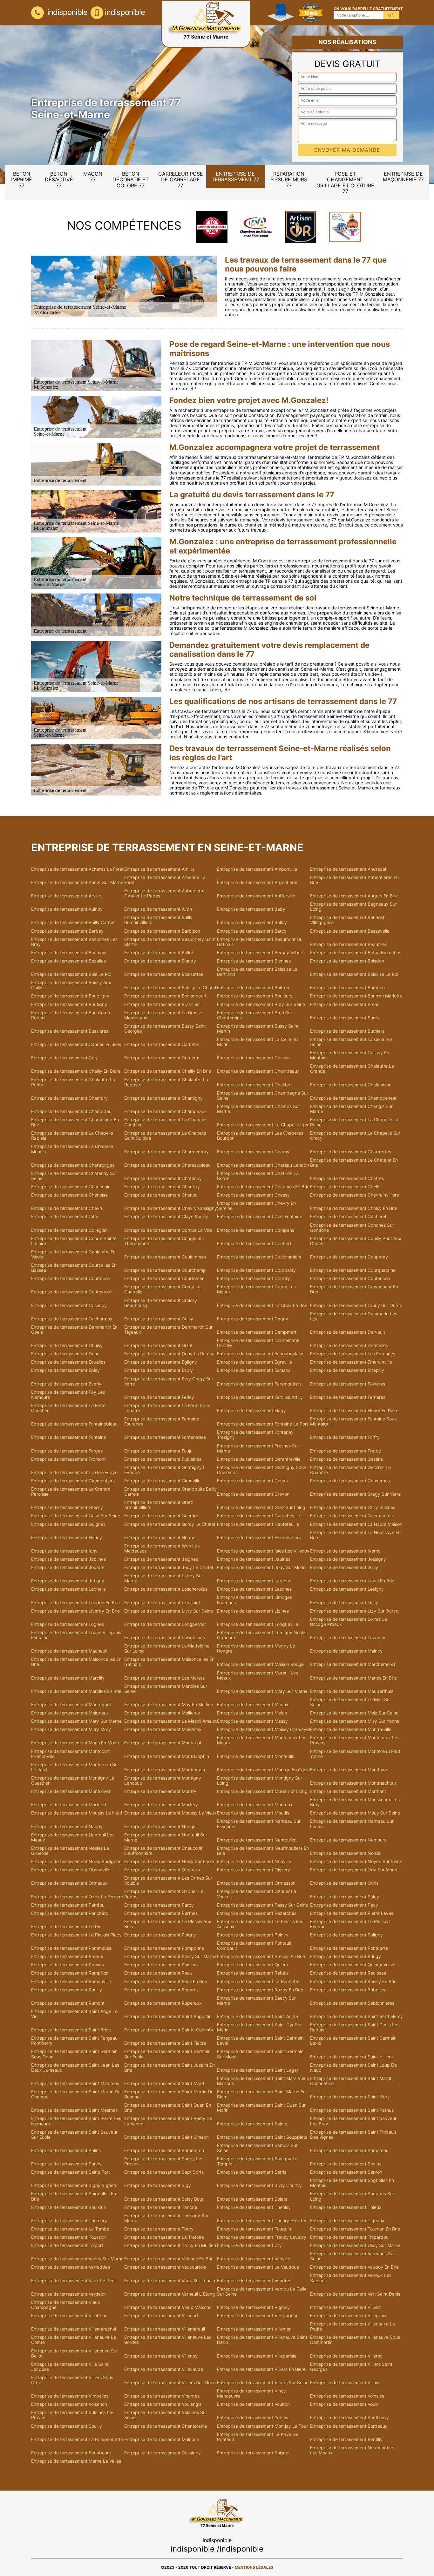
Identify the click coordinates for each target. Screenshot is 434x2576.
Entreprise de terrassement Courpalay (256, 1270)
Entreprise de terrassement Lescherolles (166, 1589)
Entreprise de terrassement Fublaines (163, 1459)
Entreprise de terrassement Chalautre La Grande (352, 1069)
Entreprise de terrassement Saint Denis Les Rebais (355, 2027)
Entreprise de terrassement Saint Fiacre (165, 2043)
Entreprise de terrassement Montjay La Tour (262, 2426)
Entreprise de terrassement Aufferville (256, 896)
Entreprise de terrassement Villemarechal (74, 2329)
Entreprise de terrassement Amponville (257, 869)
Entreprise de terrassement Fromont (68, 1459)
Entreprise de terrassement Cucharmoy (72, 1319)
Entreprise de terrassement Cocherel (348, 1217)
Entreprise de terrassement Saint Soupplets (262, 2137)
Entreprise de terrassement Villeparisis (257, 2356)
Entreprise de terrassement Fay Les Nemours (68, 1395)
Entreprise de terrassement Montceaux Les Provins (355, 1740)
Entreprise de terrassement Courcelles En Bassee (74, 1268)
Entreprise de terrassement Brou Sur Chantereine (255, 1015)
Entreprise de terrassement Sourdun (69, 2207)
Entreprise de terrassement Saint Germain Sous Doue (74, 2054)
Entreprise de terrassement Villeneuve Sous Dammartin (355, 2340)
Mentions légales (254, 2567)
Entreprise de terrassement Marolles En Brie (76, 1691)
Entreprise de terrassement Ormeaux (69, 1883)
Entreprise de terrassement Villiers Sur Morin (170, 2383)
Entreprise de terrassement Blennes (254, 961)
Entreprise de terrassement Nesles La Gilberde (70, 1851)
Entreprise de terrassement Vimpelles (70, 2396)
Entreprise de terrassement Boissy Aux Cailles (71, 985)
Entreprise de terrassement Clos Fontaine (260, 1217)
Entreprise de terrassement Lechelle (68, 1589)
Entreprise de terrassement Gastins (346, 1459)
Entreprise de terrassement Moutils (253, 1813)
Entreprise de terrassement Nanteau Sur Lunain (352, 1824)
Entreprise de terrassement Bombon (347, 988)
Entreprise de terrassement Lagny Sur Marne (164, 1578)
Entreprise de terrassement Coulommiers (259, 1257)
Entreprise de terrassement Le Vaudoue (258, 2267)
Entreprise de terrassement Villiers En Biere (261, 2369)
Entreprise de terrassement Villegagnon (258, 2316)
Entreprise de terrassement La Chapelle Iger (263, 1125)
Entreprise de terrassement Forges (67, 1451)
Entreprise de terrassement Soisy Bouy (164, 2199)
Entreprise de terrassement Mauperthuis (352, 1691)
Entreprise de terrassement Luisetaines (165, 1638)
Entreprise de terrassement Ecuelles (68, 1362)
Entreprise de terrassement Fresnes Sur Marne (258, 1448)
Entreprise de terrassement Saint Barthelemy (356, 2016)
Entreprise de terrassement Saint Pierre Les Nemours (76, 2121)
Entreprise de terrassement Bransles (162, 1004)
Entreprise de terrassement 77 (235, 177)
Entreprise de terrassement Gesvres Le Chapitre (350, 1470)
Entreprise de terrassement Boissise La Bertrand (257, 972)
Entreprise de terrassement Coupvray (349, 1257)
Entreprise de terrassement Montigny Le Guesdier (73, 1781)
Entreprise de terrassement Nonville (254, 1862)
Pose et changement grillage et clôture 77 (345, 182)
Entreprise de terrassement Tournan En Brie (355, 2229)
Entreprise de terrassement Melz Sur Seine (354, 1713)
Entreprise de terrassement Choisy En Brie (354, 1208)
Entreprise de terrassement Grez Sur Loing (261, 1507)
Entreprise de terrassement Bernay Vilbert (260, 953)
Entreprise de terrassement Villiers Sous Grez (72, 2380)
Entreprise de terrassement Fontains (68, 1437)
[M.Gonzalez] (206, 24)
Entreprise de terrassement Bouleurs (255, 996)
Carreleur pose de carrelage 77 (181, 180)
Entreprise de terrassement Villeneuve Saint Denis (262, 2340)
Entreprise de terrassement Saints (252, 2124)
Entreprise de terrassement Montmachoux (354, 1783)
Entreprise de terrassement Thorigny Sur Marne (166, 2218)
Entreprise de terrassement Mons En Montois (77, 1743)
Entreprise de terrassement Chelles (346, 1187)
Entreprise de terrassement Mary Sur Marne (262, 1691)
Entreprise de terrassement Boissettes (164, 974)
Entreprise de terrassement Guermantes (351, 1516)
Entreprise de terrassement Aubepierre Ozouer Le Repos (164, 893)
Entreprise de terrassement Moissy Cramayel (263, 1729)
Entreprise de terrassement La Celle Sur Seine (351, 1042)
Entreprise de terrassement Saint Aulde (258, 2016)
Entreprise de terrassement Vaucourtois (165, 2267)
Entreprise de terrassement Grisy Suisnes (353, 1507)
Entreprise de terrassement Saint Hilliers (351, 2057)
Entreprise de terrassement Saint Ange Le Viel (74, 2014)
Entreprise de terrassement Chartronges (73, 1165)
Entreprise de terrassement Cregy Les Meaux (256, 1289)
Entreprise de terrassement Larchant (255, 1581)
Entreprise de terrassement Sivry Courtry (259, 2185)
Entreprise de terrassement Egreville (254, 1362)
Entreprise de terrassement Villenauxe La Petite (353, 2326)
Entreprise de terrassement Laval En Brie (352, 1581)
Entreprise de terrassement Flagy (251, 1411)
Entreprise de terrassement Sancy (66, 2164)
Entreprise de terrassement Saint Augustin (168, 2016)
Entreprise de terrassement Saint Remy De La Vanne (168, 2121)
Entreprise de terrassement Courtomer (164, 1278)
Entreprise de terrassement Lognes (68, 1624)
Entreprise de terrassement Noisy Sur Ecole (169, 1862)
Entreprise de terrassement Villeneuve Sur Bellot (75, 2353)
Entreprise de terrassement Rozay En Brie (260, 1990)
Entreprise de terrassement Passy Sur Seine (262, 1905)
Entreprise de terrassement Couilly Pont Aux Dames (356, 1241)
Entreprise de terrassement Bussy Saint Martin (258, 1029)
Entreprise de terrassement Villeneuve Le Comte (74, 2340)
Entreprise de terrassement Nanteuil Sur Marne (166, 1837)
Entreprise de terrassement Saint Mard (164, 2083)
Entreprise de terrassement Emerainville (351, 1362)
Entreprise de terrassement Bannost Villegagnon (347, 920)
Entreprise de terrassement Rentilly (346, 2439)
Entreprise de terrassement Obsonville (71, 1870)
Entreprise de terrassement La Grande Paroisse (71, 1492)
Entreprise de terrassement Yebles (253, 2418)
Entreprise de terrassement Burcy (345, 1018)
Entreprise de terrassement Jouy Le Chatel (169, 1567)
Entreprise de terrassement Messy (252, 1721)
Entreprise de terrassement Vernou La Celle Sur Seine (262, 2291)
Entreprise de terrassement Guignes (68, 1524)
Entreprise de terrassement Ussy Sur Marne (355, 2245)
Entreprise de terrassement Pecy (344, 1905)
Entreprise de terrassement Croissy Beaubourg (161, 1303)
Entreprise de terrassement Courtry (254, 1278)
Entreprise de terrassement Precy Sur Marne (170, 1956)
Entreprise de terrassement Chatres (347, 1178)
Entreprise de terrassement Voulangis (163, 2404)
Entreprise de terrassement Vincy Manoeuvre (251, 2393)
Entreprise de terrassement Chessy (253, 1195)
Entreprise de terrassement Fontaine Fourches (162, 1421)
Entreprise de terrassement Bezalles (68, 961)
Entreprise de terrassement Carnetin (162, 1044)
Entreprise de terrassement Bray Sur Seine (261, 1004)
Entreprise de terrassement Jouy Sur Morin (261, 1567)
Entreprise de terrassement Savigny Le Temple (257, 2161)
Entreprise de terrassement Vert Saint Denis (355, 2294)
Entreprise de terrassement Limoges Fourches (254, 1600)
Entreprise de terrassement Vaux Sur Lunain (170, 2281)
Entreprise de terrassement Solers (252, 2199)
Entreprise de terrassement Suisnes (254, 2453)
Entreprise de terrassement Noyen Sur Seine (356, 1862)
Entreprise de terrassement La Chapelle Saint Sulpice (165, 1136)
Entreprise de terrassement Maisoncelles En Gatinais (169, 1662)
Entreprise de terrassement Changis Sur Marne (351, 1109)
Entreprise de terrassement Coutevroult (72, 1292)
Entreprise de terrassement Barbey (67, 931)
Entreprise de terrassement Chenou (161, 1195)
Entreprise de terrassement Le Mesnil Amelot (170, 1721)
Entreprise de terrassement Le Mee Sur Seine (351, 1702)
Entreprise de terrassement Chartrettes (351, 1152)
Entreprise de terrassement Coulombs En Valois (73, 1254)
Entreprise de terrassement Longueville (258, 1624)
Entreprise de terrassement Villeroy (346, 2356)
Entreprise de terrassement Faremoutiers (259, 1384)
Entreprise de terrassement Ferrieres (348, 1397)
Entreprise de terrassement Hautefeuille (258, 1524)
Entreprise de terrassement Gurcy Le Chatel (170, 1524)
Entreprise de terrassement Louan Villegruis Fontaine (76, 1635)
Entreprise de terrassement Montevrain (165, 1770)
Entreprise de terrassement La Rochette (258, 1982)
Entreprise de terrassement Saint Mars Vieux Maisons (263, 2081)
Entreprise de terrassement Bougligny (70, 996)
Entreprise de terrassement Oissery (254, 1870)
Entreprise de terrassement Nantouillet (257, 1840)
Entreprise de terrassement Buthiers (347, 1031)
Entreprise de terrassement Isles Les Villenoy (263, 1551)
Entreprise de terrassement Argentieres (258, 882)
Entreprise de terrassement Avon (158, 909)
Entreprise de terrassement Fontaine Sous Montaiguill (353, 1421)
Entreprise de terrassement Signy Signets (74, 2185)
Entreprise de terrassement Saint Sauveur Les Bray (353, 2121)
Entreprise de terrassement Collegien (69, 1230)
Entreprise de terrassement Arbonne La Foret (165, 880)
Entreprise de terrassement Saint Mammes (75, 2083)
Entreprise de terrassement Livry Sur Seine (169, 1611)
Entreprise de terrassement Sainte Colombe (169, 2030)
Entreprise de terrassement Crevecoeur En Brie (354, 1289)
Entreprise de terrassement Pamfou (68, 1905)
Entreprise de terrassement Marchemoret (353, 1664)
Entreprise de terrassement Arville (66, 896)
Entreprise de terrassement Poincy (253, 1935)
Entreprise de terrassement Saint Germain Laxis (353, 2041)
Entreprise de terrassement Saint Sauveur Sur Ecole (74, 2135)
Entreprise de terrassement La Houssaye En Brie (355, 1535)
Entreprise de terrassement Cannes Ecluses (76, 1044)
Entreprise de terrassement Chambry (69, 1098)
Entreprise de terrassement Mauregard (71, 1705)
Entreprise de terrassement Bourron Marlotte (356, 996)
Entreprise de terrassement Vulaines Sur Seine (166, 2415)
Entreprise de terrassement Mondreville (351, 1729)
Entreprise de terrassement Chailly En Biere (76, 1071)
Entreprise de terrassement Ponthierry (349, 2418)
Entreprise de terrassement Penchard (70, 1913)
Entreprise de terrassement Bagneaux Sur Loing (353, 907)
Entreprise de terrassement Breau (345, 1004)
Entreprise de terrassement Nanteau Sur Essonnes (259, 1824)
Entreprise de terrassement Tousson (68, 2237)
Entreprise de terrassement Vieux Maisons (168, 2307)
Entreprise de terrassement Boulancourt (165, 996)
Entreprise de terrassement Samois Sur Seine (257, 2148)
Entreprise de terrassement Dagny (253, 1319)
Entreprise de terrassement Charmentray (166, 1152)
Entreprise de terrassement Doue (65, 1354)
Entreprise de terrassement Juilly (344, 1567)
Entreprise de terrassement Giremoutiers (73, 1481)
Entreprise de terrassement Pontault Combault (254, 1946)
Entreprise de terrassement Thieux (346, 2207)
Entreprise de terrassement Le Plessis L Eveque (351, 1924)
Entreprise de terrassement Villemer (254, 2329)
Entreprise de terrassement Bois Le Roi (71, 974)
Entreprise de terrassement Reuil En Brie (166, 1982)
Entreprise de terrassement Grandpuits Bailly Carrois (170, 1492)
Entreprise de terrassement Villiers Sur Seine (263, 2383)
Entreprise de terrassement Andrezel (348, 869)
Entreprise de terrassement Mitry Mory (71, 1729)
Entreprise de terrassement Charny (253, 1152)
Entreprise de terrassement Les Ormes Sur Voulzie (168, 1881)
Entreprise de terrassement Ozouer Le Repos (164, 1894)
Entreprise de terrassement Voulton (253, 2404)
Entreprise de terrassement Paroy (159, 1905)
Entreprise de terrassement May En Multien (169, 1705)
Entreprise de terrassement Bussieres (70, 1031)
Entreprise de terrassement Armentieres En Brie (354, 880)
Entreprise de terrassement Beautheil (348, 944)
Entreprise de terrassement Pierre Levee (352, 1913)
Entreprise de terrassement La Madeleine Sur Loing (167, 1648)
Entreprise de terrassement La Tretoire (164, 2237)
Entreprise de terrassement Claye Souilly (166, 1217)
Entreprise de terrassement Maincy (346, 1651)
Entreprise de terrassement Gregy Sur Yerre (355, 1494)
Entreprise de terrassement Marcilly (68, 1678)
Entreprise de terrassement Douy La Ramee (169, 1354)
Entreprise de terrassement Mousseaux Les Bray (355, 1802)
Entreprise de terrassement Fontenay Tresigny (255, 1435)
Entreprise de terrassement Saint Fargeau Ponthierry (74, 2041)
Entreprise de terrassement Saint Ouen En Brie (168, 2108)
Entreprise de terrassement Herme (160, 1538)
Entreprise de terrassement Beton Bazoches (356, 953)
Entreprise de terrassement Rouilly (67, 1990)
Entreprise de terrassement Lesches (254, 1589)
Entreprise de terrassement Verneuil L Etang (170, 2294)
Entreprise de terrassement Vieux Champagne (66, 2305)
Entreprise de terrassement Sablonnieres (352, 2003)
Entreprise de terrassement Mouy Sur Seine (355, 1813)
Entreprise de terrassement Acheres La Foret (77, 869)
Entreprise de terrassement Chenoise (69, 1195)
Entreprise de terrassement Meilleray (162, 1713)
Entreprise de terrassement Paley (345, 1897)
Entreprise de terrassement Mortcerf (69, 1805)
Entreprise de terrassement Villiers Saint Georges (351, 2367)
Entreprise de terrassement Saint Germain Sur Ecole (167, 2054)
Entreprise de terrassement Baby (251, 909)
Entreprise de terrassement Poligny (346, 1935)
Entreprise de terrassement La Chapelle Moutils (72, 1149)
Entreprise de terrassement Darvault (348, 1332)
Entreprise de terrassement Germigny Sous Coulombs (261, 1470)
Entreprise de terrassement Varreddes (71, 2267)
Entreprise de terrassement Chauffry (162, 1187)
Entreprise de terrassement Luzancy (348, 1638)
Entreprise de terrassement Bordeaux (349, 2426)
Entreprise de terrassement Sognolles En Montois (352, 2183)
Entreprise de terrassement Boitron (253, 988)
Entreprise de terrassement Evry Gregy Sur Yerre (169, 1381)
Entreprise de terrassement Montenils (256, 1756)
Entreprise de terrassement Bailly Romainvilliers (158, 920)
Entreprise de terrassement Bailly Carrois (73, 922)
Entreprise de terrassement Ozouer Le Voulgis (257, 1894)
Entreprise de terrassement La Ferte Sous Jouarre (167, 1408)
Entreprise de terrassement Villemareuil (165, 2329)
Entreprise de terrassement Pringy (346, 1956)
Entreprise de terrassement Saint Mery (350, 2097)
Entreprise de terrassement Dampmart (257, 1332)
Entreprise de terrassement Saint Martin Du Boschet (169, 2094)
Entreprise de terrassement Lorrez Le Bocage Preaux (349, 1622)
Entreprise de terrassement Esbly (159, 1370)
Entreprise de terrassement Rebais (253, 1973)
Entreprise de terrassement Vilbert (346, 2307)
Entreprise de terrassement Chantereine (166, 2426)
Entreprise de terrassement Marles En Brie (353, 1678)
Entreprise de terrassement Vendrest (255, 2281)
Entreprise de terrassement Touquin (254, 2229)
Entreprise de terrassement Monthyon (349, 1770)
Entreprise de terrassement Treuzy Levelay (262, 2237)
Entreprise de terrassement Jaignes (161, 1559)
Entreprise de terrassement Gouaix (253, 1481)
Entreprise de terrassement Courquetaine (353, 1270)
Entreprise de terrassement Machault (69, 1651)
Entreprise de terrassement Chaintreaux (258, 1071)
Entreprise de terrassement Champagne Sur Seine (263, 1096)
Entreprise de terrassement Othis (344, 1883)
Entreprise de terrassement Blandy (160, 961)
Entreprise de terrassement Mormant (348, 1791)
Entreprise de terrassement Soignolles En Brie (74, 2196)
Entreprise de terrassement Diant (158, 1345)
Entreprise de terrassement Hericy (67, 1538)
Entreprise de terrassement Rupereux (163, 2003)
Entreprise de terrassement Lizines (253, 1611)
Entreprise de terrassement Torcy (159, 2229)
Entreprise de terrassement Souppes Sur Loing (352, 2196)
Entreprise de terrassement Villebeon (69, 2316)
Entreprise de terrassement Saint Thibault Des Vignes (353, 2135)
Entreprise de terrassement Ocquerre (163, 1870)
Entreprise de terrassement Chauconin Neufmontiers (164, 1851)
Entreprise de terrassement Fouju (158, 1451)
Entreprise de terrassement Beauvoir (69, 953)
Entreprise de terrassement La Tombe (70, 2229)
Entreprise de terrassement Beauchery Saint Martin (170, 942)
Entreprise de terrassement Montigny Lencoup (163, 1781)
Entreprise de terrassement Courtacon (71, 1278)
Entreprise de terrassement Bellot (159, 953)
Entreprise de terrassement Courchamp (165, 1270)
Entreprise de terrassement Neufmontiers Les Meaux (353, 2450)
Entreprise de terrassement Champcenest (353, 1098)
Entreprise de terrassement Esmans (254, 1370)
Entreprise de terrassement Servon (346, 2172)
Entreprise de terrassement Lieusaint (162, 1603)
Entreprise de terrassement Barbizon (162, 931)
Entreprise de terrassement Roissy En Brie (353, 1982)
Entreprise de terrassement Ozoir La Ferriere (77, 1897)
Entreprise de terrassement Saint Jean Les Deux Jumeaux (75, 2068)
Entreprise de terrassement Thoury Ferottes (262, 2221)
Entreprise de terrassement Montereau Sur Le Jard (75, 1767)
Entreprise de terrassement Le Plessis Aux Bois (168, 1924)
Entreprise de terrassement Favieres (348, 1384)
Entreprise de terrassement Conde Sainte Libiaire (74, 1241)
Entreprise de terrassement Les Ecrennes (353, 1354)
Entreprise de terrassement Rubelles (348, 1990)
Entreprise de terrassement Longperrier (165, 1624)
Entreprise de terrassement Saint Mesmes (74, 2110)
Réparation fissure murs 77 (289, 180)
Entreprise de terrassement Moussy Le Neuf (77, 1813)
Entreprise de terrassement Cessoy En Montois (350, 1055)
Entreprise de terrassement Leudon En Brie (75, 1603)
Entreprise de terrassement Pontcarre (349, 1948)
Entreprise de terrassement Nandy (67, 1827)
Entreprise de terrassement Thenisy (254, 2207)
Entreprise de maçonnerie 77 (403, 177)
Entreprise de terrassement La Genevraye (74, 1472)
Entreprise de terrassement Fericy (159, 1397)
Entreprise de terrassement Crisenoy (69, 1305)
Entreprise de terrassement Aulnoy (67, 909)
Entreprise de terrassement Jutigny (68, 1581)
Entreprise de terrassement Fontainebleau (74, 1424)
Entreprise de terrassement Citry (65, 1217)
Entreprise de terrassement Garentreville (259, 1459)
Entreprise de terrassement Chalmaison (351, 1085)
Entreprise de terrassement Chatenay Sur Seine (74, 1176)
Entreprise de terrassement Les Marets (164, 1678)
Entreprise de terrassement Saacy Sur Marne (256, 2001)
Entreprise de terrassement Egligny (161, 1362)
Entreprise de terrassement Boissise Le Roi (354, 974)
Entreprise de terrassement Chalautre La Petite (73, 1082)
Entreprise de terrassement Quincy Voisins (354, 1965)
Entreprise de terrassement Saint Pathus (352, 2110)
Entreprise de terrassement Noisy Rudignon (76, 1862)
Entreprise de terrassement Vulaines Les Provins (73, 2415)
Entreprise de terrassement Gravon (253, 1494)
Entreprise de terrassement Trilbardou (349, 2237)
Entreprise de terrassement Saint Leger (258, 2070)
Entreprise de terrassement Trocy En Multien (170, 2245)
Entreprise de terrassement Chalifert (254, 1085)
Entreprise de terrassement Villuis (345, 2383)
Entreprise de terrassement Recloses (348, 1973)
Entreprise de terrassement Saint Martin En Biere (261, 2094)
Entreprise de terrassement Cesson (253, 1058)
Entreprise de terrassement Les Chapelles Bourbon (260, 1136)
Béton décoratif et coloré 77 (131, 180)
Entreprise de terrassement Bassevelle (350, 931)
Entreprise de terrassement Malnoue (162, 2439)
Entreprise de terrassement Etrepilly (347, 1370)
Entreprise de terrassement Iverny (345, 1551)
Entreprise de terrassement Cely (64, 1058)
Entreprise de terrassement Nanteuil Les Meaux (73, 1837)
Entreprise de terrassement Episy (65, 1370)
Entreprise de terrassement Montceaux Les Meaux (262, 1740)
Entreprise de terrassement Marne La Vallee (76, 2461)
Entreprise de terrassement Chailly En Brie (168, 1071)
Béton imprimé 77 (22, 180)
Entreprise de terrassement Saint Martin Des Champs (77, 2094)
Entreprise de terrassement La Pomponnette (77, 2439)
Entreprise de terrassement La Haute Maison (356, 1524)
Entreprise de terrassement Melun (252, 1713)
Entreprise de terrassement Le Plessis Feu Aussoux (260, 1924)
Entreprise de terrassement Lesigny (347, 1589)
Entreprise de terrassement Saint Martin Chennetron (351, 2081)
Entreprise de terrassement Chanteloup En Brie (75, 1122)
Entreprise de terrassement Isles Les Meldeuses (162, 1548)
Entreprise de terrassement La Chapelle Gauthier (165, 1122)
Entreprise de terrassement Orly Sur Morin (354, 1870)
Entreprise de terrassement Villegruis (348, 2316)
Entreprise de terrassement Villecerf (161, 2316)
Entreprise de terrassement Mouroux (255, 1805)
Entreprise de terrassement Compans (256, 1230)
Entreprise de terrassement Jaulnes (254, 1559)
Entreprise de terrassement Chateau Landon (263, 1165)
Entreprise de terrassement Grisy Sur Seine (76, 1516)
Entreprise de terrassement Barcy (252, 931)
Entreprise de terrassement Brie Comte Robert (71, 1015)
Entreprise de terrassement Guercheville (258, 1516)
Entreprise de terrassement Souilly (67, 2426)
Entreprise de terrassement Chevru (67, 1208)
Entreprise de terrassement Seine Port (71, 2172)
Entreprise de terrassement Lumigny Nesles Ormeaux (262, 1635)
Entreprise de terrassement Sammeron (164, 2150)
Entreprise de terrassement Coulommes (165, 1257)
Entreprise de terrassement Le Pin (66, 1927)
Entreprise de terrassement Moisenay (163, 1729)
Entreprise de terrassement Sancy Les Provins (164, 2161)
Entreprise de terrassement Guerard (161, 1516)
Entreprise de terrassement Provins (68, 1965)
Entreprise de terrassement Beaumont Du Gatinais (260, 942)
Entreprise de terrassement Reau (158, 1973)
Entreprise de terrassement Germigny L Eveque (165, 1470)
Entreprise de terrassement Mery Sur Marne (76, 1721)
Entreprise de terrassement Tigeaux (347, 2221)
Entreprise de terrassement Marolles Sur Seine (166, 1689)
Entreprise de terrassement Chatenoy (163, 1178)
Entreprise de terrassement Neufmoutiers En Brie (263, 1851)
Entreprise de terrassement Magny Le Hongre (256, 1648)
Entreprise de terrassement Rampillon (70, 1973)
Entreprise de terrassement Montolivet (71, 1791)
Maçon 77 (93, 177)
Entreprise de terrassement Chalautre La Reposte (166, 1082)
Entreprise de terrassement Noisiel (346, 1853)
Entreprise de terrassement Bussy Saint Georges (165, 1029)
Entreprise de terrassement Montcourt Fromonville (71, 1754)
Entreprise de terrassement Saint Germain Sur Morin (260, 2054)
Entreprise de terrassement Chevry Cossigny (171, 1208)
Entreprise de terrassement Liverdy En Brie (75, 1611)
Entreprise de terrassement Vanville (254, 2259)
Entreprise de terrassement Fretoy (346, 1451)
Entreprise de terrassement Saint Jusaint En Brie (170, 2068)
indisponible (66, 12)
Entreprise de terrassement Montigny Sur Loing (260, 1781)
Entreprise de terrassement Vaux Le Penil (74, 2281)
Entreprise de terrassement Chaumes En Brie (263, 1187)
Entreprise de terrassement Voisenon (69, 2404)
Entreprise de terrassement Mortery (161, 1805)
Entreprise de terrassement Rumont (68, 2003)
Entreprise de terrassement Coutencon (350, 1278)
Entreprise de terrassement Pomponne (164, 1948)
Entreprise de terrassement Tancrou (161, 2207)
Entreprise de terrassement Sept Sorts (164, 2172)
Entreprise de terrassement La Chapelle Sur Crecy (355, 1136)
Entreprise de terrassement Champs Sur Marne (258, 1109)
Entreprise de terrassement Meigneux (70, 1713)
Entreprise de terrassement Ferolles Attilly (260, 1397)
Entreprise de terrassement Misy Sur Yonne (355, 1721)
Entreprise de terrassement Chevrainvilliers (354, 1195)
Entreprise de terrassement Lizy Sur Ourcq (354, 1611)
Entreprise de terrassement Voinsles (347, 2396)
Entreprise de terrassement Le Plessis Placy (76, 1935)
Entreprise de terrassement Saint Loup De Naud (353, 2068)
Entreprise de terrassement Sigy (158, 2185)
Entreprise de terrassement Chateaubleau (167, 1165)
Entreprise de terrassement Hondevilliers (259, 1538)
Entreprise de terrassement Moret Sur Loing (262, 1791)
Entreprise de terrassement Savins (346, 2164)
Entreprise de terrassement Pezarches (257, 1913)
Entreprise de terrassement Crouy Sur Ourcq (356, 1305)
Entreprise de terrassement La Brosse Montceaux (163, 1015)
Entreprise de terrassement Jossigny (348, 1559)
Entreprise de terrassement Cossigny (163, 2453)
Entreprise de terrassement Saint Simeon (166, 2137)
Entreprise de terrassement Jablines (68, 1559)
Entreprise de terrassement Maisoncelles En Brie (76, 1662)
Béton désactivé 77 (59, 180)
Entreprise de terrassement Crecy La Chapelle (162, 1289)
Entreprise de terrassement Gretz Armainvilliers (159, 1505)
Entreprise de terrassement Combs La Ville (168, 1230)
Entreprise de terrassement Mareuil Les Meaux (258, 1675)
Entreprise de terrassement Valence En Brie (169, 2259)
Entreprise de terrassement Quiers (252, 1965)
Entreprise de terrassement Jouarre (68, 1567)
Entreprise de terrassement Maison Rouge (260, 1664)
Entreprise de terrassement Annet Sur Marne (77, 882)
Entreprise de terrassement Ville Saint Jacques (70, 2367)
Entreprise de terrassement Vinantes (162, 2396)
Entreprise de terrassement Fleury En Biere (354, 1411)
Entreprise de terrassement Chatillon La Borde (258, 1176)
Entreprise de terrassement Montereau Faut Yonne (355, 1754)
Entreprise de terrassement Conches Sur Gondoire (352, 1228)
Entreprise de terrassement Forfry (345, 1437)
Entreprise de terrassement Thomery (69, 2221)
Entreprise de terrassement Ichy (64, 1551)
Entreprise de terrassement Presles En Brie (261, 1956)
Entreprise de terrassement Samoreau (349, 2150)
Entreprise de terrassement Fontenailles (165, 1437)
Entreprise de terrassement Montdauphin (167, 1756)
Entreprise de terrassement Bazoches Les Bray (74, 942)
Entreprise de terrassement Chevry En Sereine (256, 1206)
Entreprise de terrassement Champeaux (166, 1111)
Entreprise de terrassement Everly (66, 1384)
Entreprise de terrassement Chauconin (71, 1187)
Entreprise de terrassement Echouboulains (261, 1354)
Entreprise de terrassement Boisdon (347, 961)
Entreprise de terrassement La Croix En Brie (262, 1305)
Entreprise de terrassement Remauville (71, 1982)
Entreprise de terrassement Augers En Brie (354, 896)
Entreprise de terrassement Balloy (252, 922)
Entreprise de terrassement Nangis (160, 1827)
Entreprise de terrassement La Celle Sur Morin (258, 1042)
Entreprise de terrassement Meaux (253, 1705)
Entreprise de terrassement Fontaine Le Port (263, 1424)
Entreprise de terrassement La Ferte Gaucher (68, 1408)
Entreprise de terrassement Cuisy (159, 1319)
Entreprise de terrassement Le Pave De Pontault (258, 2437)
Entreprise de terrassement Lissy (344, 1603)
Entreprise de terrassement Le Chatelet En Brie (354, 1163)
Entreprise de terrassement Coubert (254, 1244)
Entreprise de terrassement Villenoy (161, 2356)
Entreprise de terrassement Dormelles (349, 1345)
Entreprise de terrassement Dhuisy (67, 1345)
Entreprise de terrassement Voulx (344, 2404)
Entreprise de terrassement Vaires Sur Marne (77, 2259)
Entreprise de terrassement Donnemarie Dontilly (258, 1343)
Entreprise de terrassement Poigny (160, 1935)
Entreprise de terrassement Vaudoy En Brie (354, 2267)
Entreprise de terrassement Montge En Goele (263, 1770)
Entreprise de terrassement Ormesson (256, 1883)
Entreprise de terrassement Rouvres (161, 1990)
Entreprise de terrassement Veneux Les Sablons (351, 2278)
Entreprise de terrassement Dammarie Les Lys (354, 1316)
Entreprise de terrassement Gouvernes (350, 1481)
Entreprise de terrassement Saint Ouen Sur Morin (261, 2108)
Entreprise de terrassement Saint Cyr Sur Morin (259, 2027)
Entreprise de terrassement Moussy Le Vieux (170, 1813)
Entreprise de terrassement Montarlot (163, 1743)
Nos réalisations (347, 42)
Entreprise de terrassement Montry (160, 1791)
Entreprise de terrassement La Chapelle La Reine (354, 1122)
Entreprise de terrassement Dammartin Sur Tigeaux (168, 1330)
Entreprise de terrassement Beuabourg (71, 2453)
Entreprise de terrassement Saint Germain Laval (260, 2041)
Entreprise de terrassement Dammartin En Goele (74, 1330)
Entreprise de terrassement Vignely (253, 2307)
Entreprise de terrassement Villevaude (164, 2369)
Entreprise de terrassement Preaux (67, 1956)
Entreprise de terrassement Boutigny (69, 1004)
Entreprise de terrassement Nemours (348, 1840)
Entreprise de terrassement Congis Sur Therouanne (164, 1241)
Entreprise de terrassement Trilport (67, 2245)
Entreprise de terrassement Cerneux (162, 1058)
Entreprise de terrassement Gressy (67, 1507)
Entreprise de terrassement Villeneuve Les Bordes (168, 2340)
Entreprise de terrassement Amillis (159, 869)
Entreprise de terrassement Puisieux (162, 1965)
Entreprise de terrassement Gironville (162, 1481)
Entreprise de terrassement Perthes (161, 1913)
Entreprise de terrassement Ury (249, 2245)
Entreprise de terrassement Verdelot (68, 2294)
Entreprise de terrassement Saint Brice (71, 2030)
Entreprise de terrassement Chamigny (163, 1098)
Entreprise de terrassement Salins (66, 2150)
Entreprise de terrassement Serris (252, 2172)
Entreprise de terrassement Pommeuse (71, 1948)
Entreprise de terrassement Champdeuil (72, 1111)
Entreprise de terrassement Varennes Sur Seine (353, 2256)
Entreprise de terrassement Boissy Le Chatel (170, 988)
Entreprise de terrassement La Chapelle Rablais (72, 1136)
